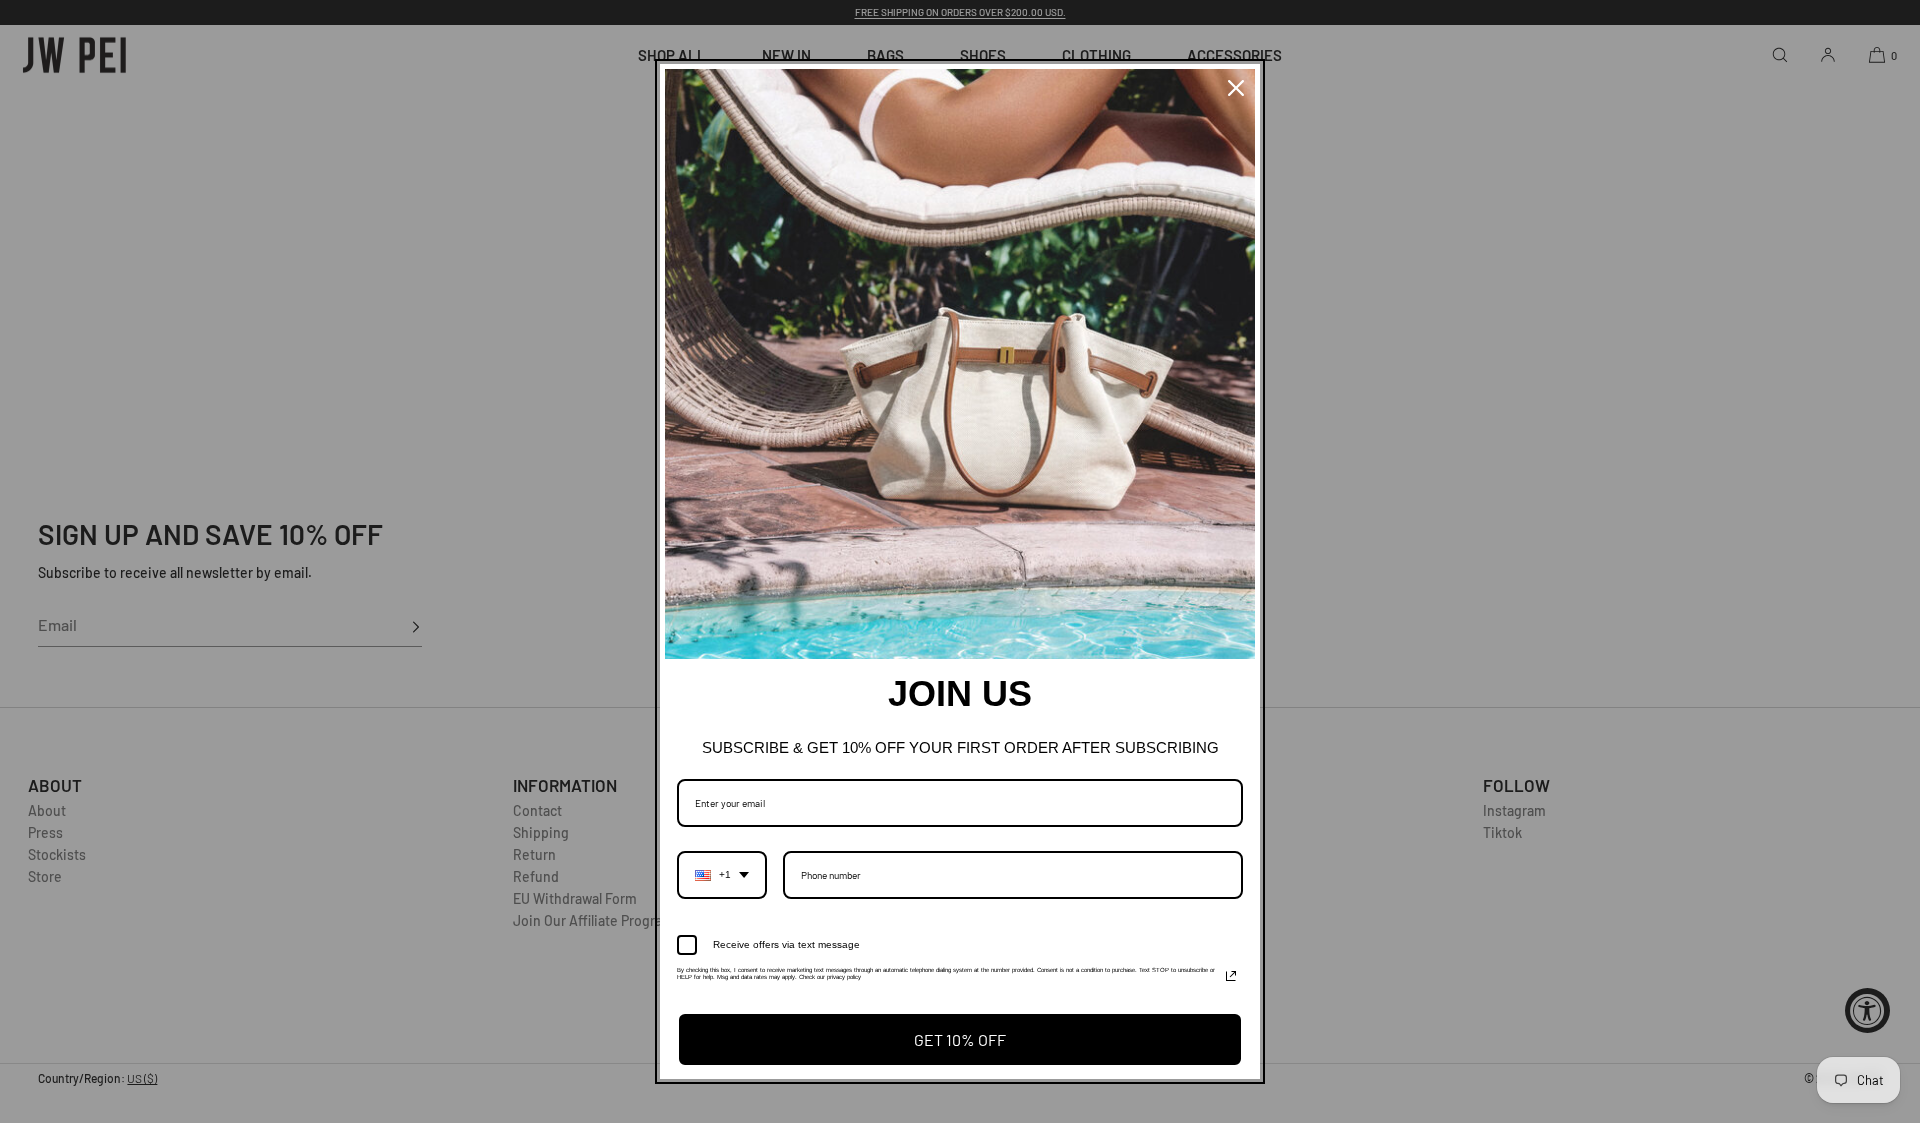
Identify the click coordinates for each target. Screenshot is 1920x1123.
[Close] (1236, 88)
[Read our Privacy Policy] (1231, 976)
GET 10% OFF (960, 1039)
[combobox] (722, 875)
